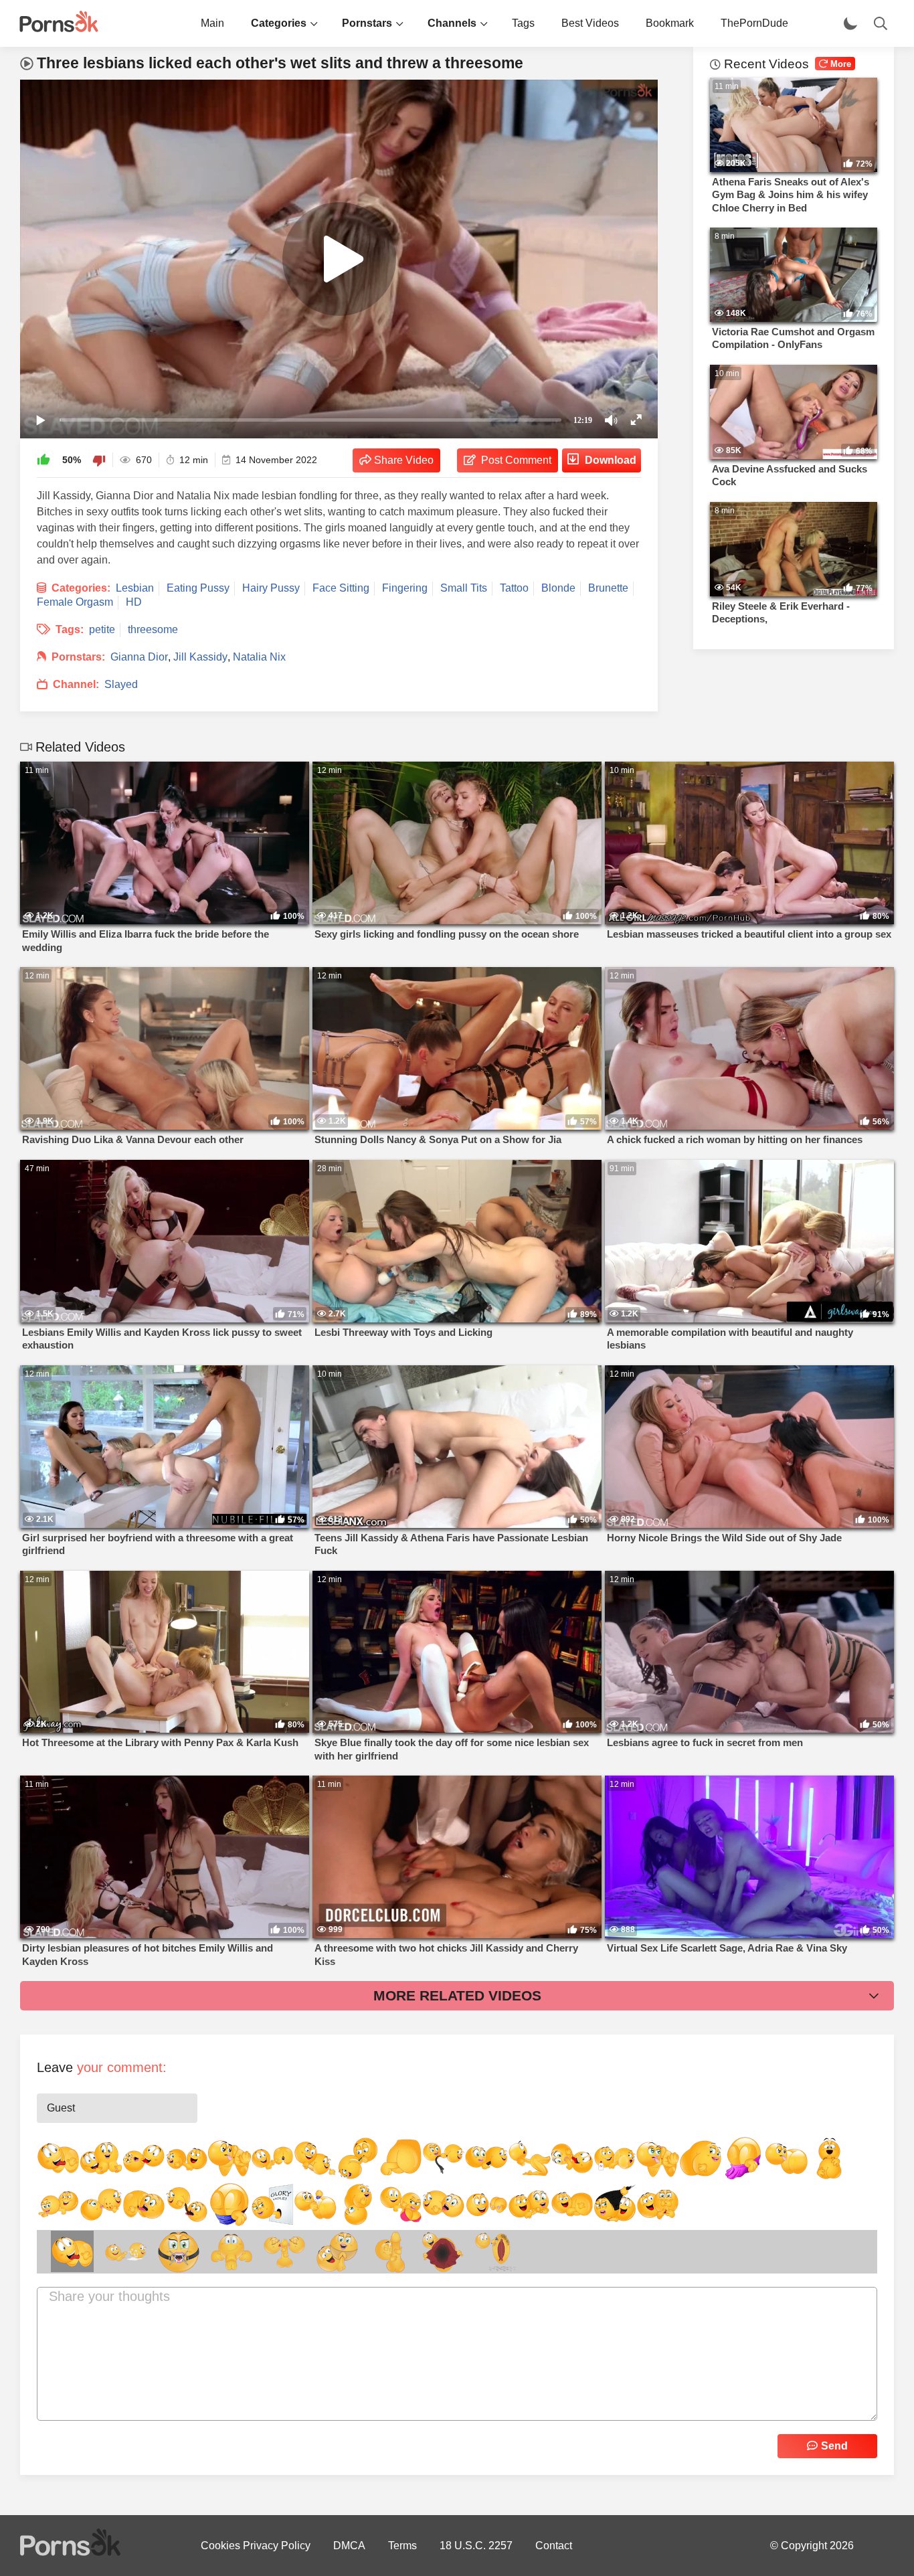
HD (134, 602)
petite (102, 629)
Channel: (76, 684)
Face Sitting (341, 588)
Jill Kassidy (200, 657)
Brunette (608, 588)
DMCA (349, 2546)
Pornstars (367, 23)
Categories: (81, 588)
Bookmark (670, 23)
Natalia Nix (259, 657)
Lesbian (135, 588)
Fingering (405, 588)
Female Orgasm (75, 602)
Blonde (558, 588)
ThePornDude (754, 23)
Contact (554, 2546)
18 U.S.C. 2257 (476, 2546)
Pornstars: (78, 657)
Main (212, 23)
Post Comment (516, 460)
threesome (153, 629)
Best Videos (590, 23)
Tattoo (514, 588)
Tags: (70, 629)
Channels (452, 23)
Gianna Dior (139, 657)
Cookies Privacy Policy (256, 2546)
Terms (402, 2546)
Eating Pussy (198, 588)
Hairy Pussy (271, 588)
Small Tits (464, 588)
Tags (523, 23)
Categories (279, 23)
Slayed (121, 684)
